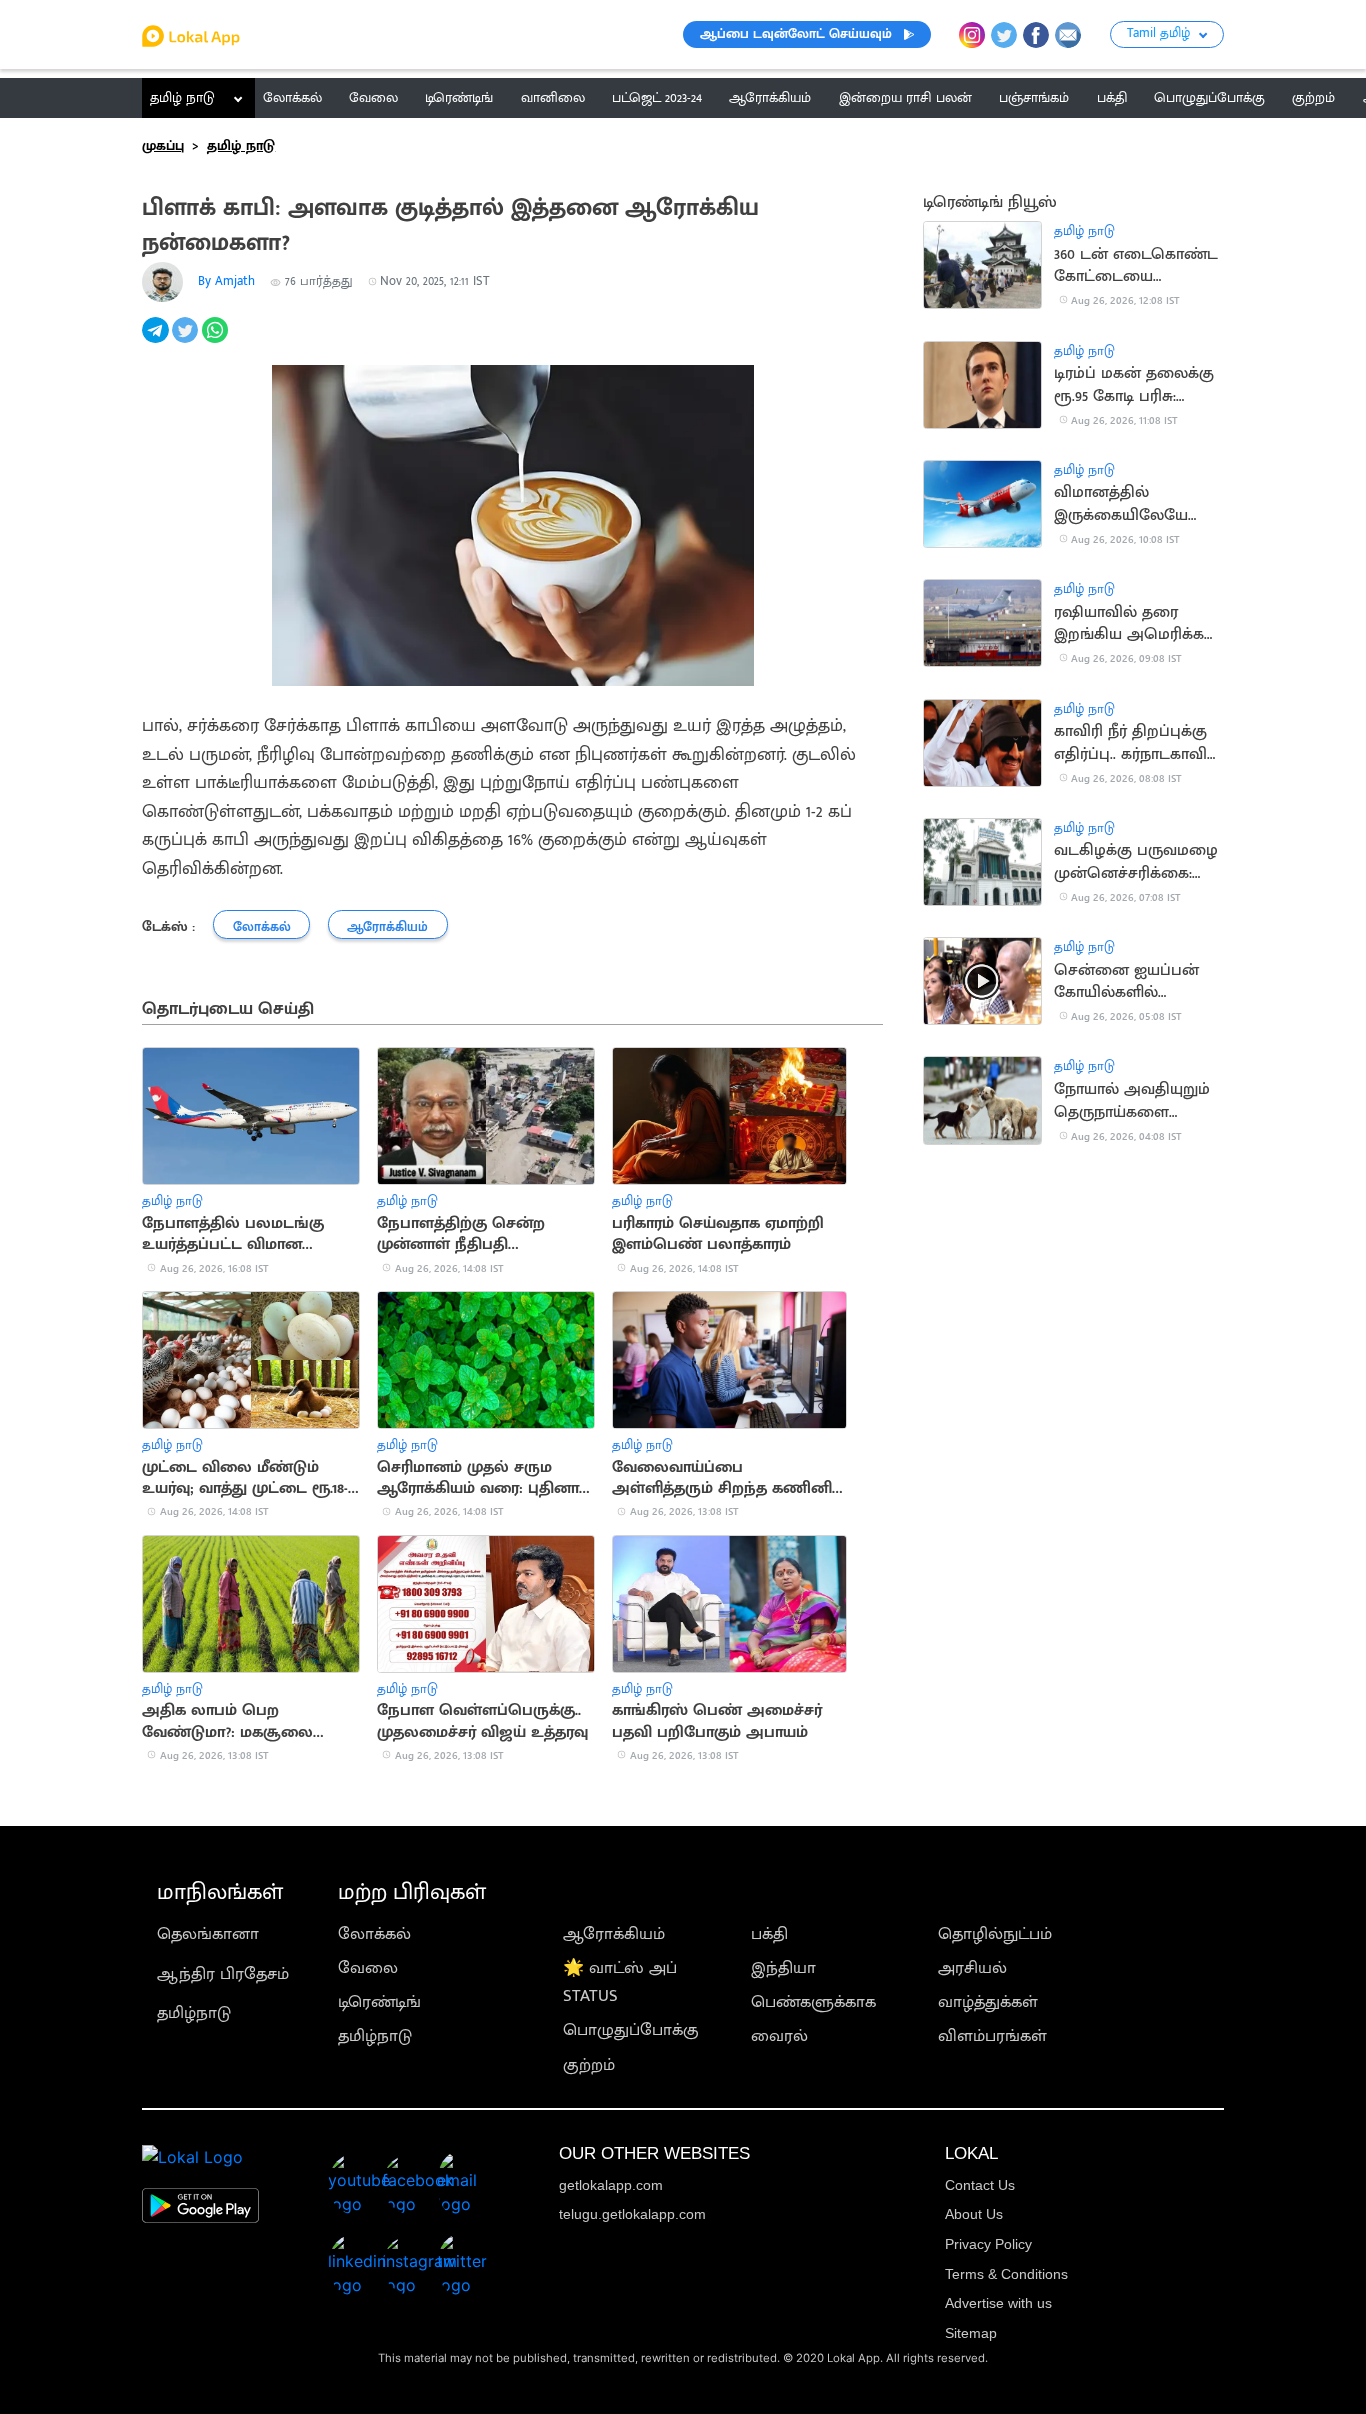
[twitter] (187, 341)
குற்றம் (589, 2065)
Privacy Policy (988, 2244)
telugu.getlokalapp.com (632, 2214)
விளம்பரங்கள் (992, 2036)
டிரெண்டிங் (379, 2002)
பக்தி (769, 1934)
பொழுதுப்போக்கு (631, 2030)
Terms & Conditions (1006, 2274)
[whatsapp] (217, 341)
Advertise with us (998, 2303)
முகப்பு (163, 146)
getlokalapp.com (611, 2185)
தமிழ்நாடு (194, 2013)
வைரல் (779, 2036)
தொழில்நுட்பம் (995, 1934)
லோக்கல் (374, 1934)
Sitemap (971, 2333)
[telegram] (157, 341)
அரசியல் (972, 1968)
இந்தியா (783, 1968)
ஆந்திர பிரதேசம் (223, 1974)
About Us (974, 2214)
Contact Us (980, 2185)
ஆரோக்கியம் (614, 1934)
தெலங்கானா (208, 1934)
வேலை (368, 1968)
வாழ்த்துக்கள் (988, 2002)
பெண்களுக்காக (813, 2002)
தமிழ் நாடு (182, 98)
